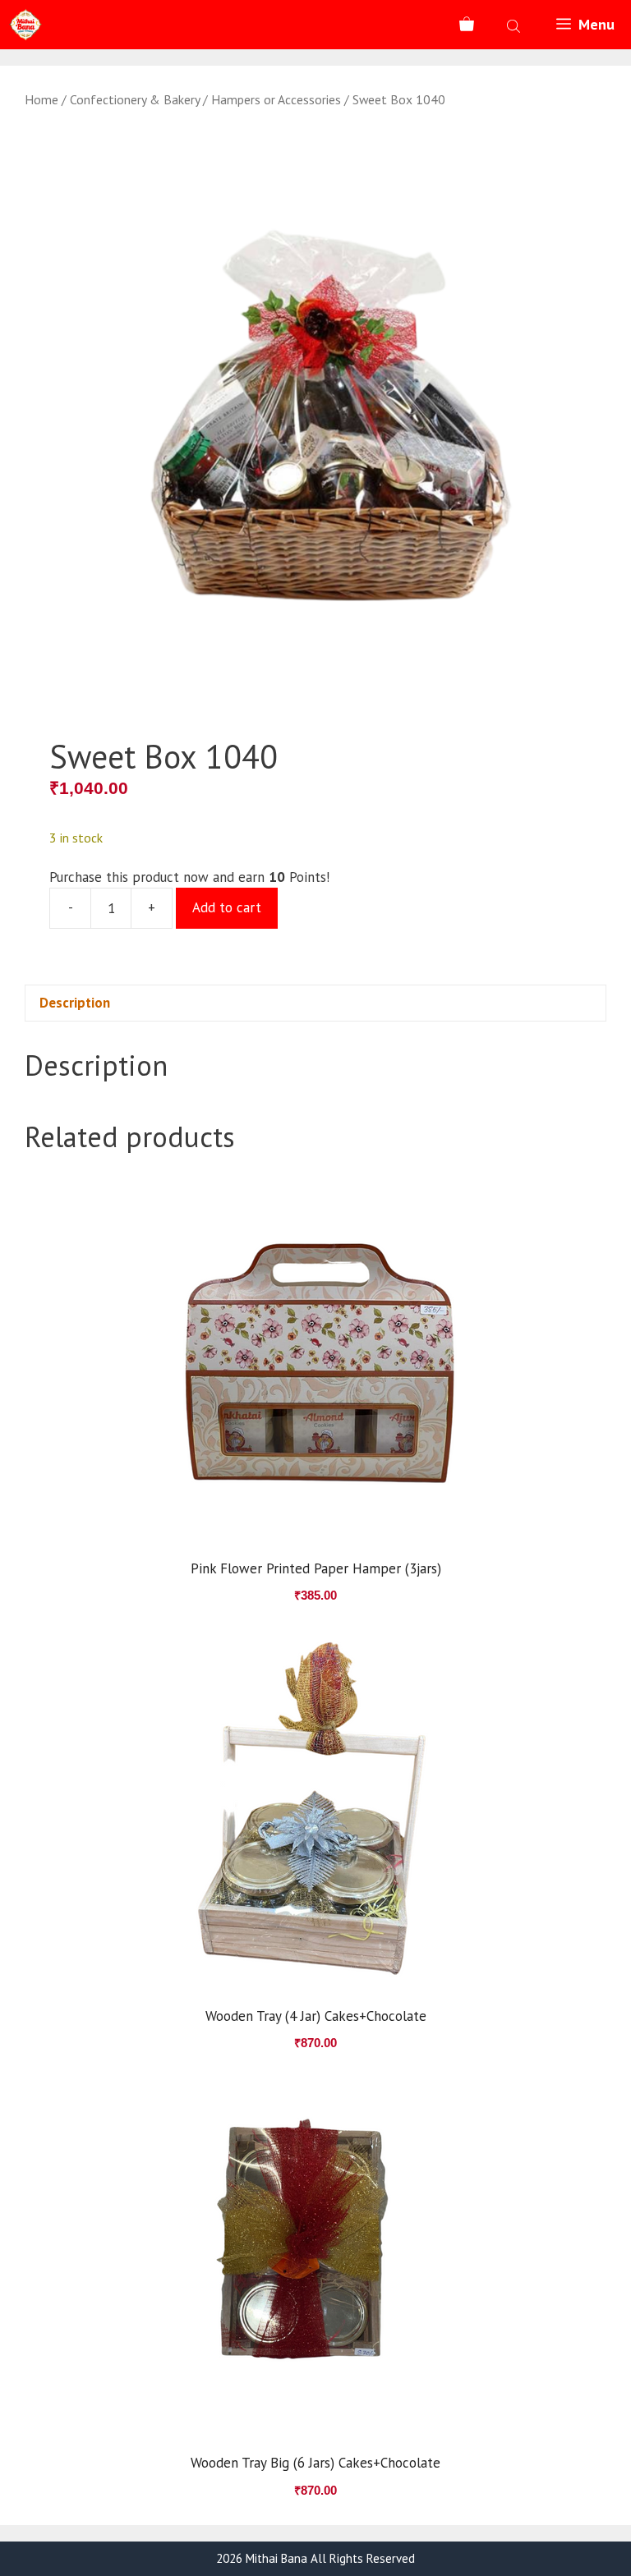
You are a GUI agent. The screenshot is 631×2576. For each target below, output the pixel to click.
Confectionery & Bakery (135, 99)
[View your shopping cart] (467, 25)
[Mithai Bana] (25, 25)
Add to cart (227, 907)
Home (41, 99)
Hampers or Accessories (276, 99)
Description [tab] (75, 1003)
